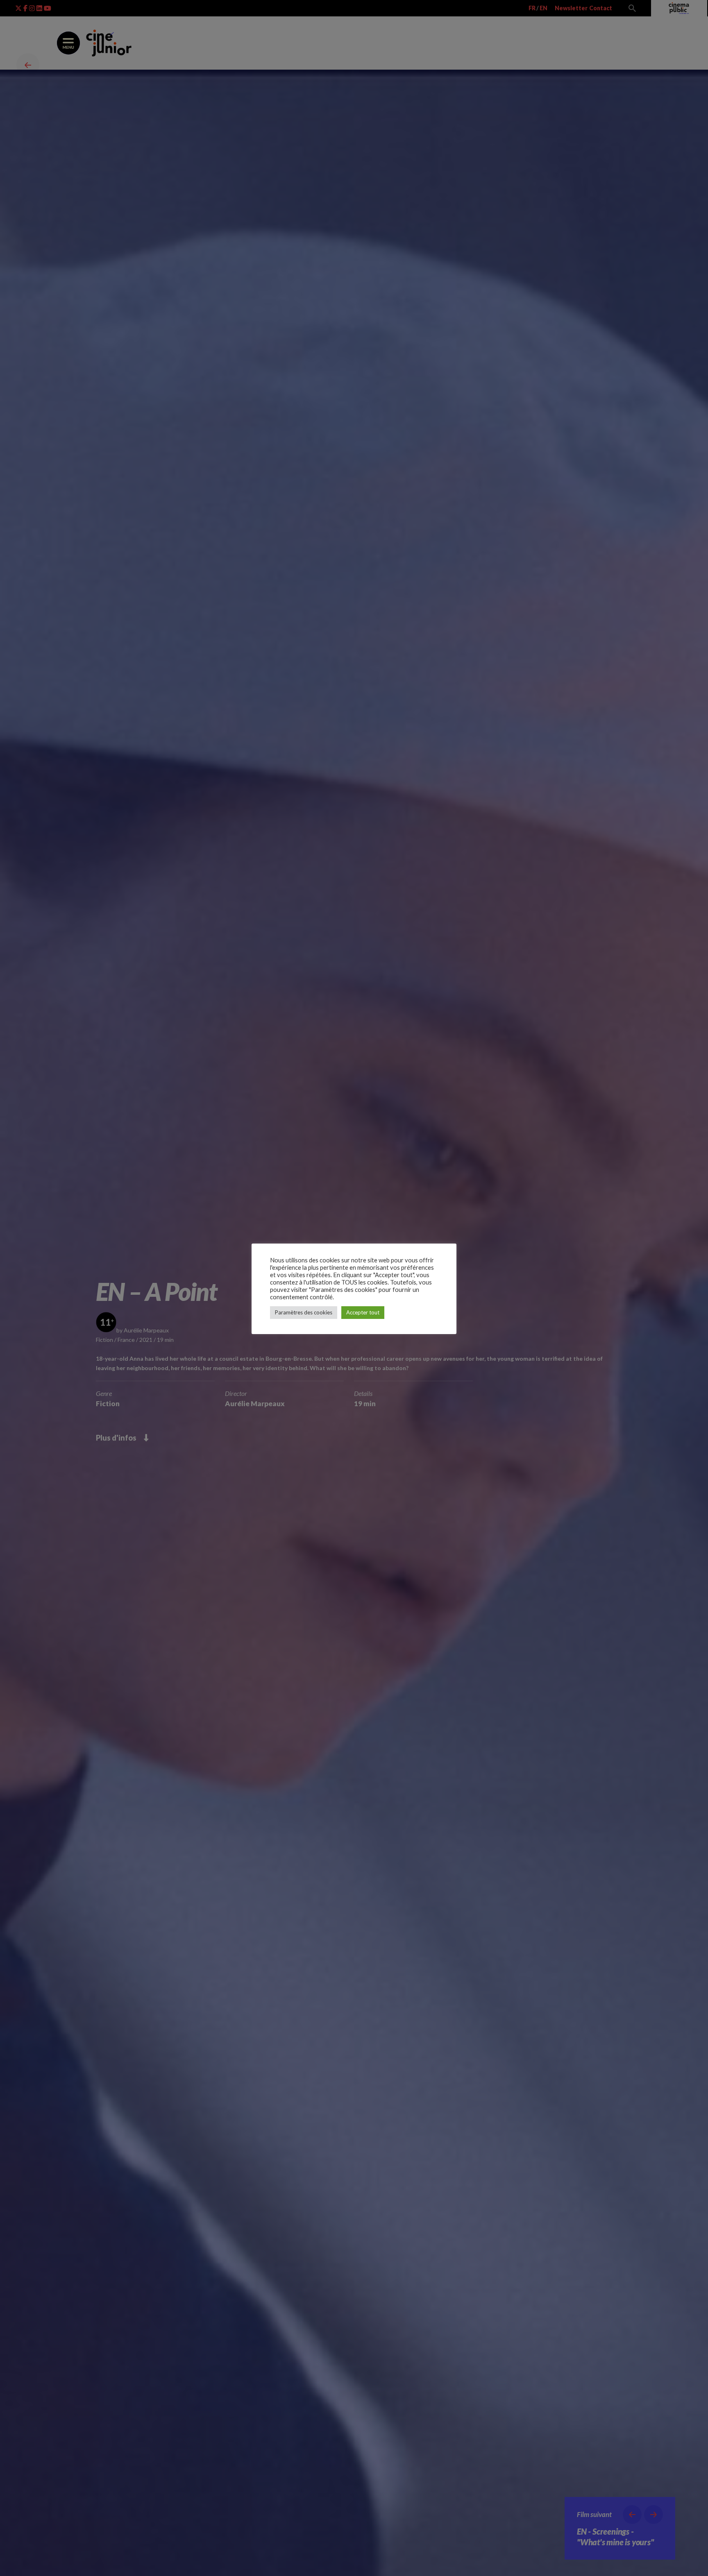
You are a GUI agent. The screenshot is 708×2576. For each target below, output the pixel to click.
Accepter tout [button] (363, 1312)
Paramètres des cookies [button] (304, 1312)
